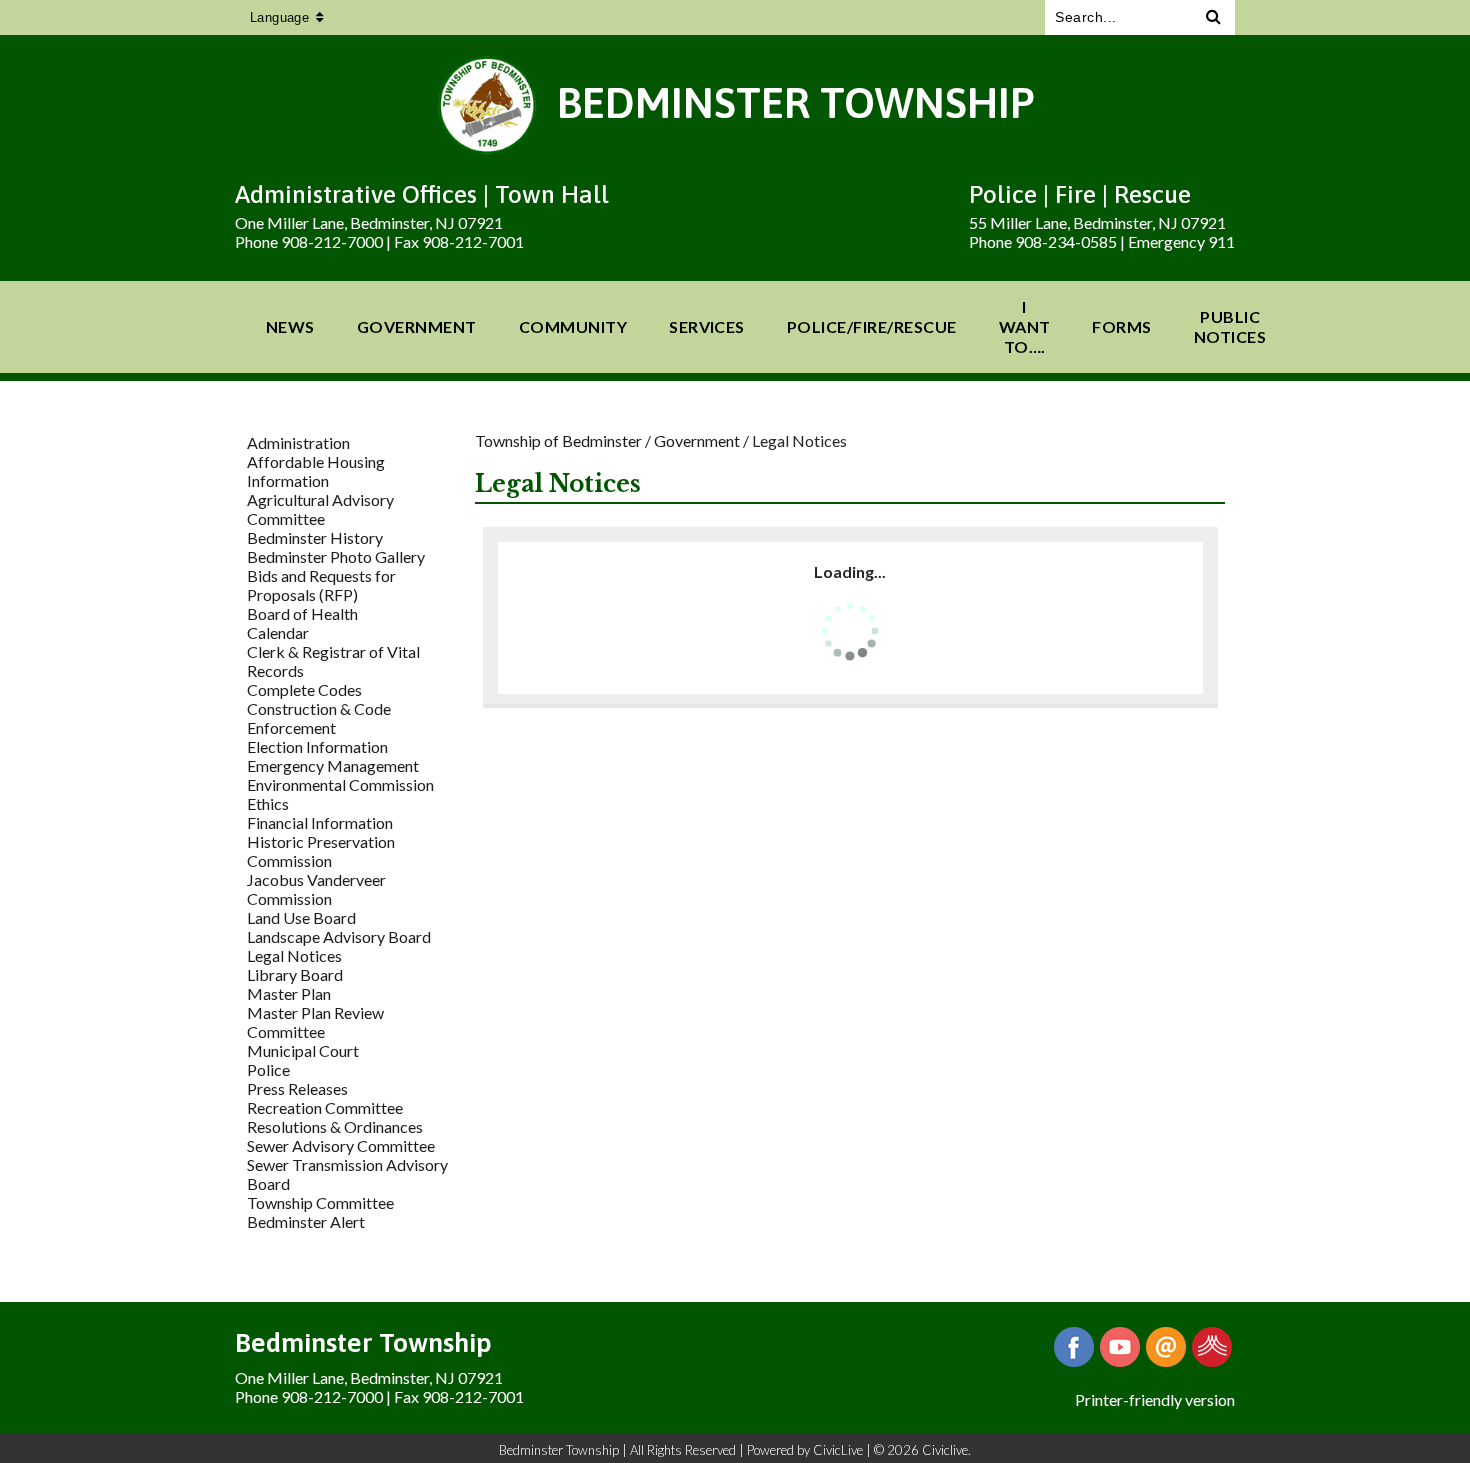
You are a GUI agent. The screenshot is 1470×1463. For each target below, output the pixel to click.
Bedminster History (315, 537)
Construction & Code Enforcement (319, 718)
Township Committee (320, 1202)
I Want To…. (1025, 326)
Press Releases (297, 1088)
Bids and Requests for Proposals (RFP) (321, 585)
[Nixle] (1212, 1347)
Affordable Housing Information (316, 471)
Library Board (295, 974)
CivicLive (838, 1450)
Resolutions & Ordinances (335, 1126)
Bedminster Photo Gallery (336, 556)
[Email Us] (1166, 1347)
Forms (1121, 326)
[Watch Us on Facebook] (1120, 1347)
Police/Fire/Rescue (872, 326)
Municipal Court (303, 1050)
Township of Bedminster (558, 440)
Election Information (317, 746)
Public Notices (1230, 326)
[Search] (1214, 17)
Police (268, 1069)
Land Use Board (301, 917)
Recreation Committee (325, 1107)
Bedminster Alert (306, 1221)
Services (707, 326)
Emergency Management (333, 765)
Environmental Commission (340, 784)
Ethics (268, 803)
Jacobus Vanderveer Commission (316, 889)
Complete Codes (304, 689)
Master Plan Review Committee (315, 1022)
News (290, 326)
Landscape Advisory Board (339, 936)
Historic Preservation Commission (321, 851)
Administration (298, 442)
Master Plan (289, 993)
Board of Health (302, 613)
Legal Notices (294, 955)
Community (573, 326)
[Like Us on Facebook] (1074, 1347)
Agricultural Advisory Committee (320, 509)
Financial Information (320, 822)
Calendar (278, 632)
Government (417, 326)
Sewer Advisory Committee (341, 1145)
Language (279, 17)
